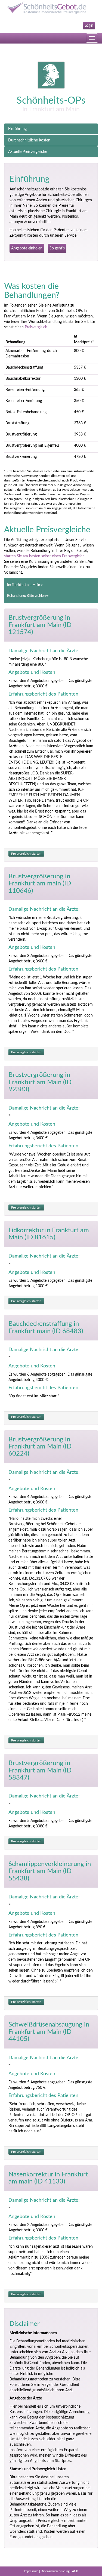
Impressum (31, 2571)
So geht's (57, 248)
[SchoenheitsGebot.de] (51, 7)
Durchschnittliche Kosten (29, 140)
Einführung (17, 129)
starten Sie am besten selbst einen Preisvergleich (44, 556)
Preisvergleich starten (26, 854)
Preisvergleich (36, 327)
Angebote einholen (27, 248)
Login (89, 26)
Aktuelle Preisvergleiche (28, 152)
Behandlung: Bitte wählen (26, 596)
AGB (75, 2571)
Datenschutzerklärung (55, 2571)
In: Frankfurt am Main (24, 585)
